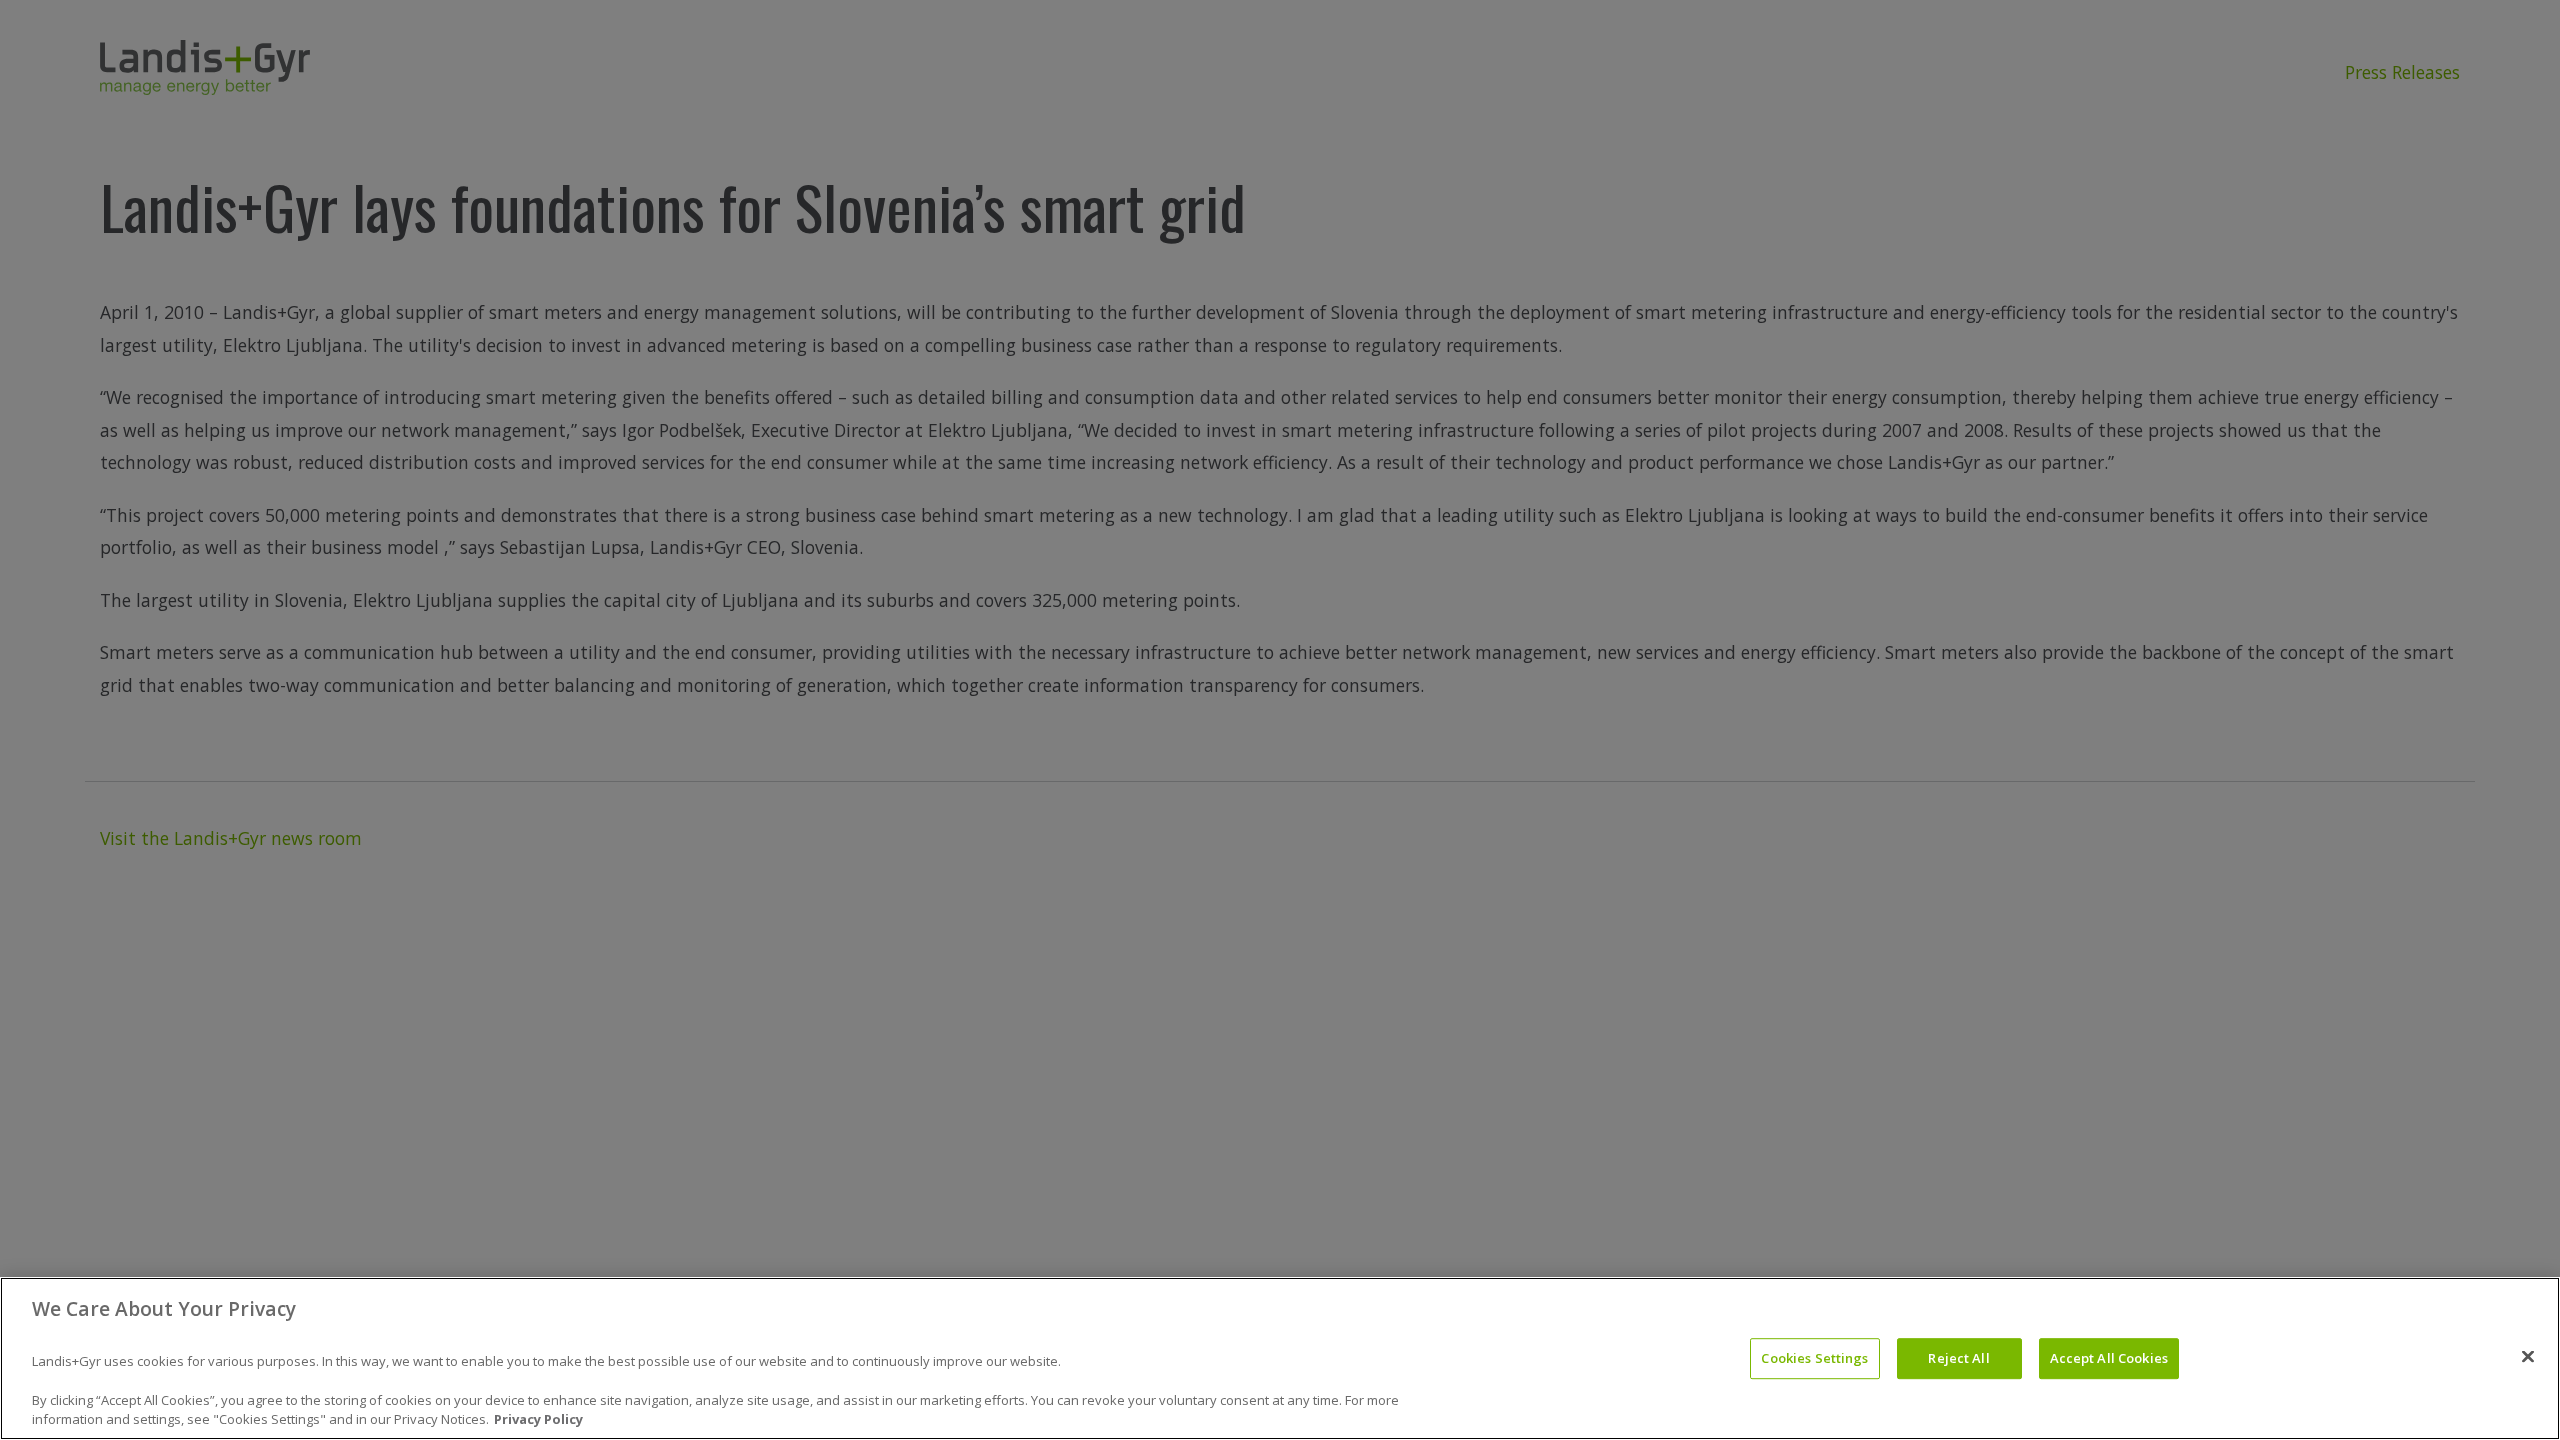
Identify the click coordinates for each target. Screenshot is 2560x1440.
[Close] (2528, 1356)
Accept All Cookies (2109, 1358)
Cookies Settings (1814, 1358)
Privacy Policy (538, 1419)
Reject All (1958, 1358)
